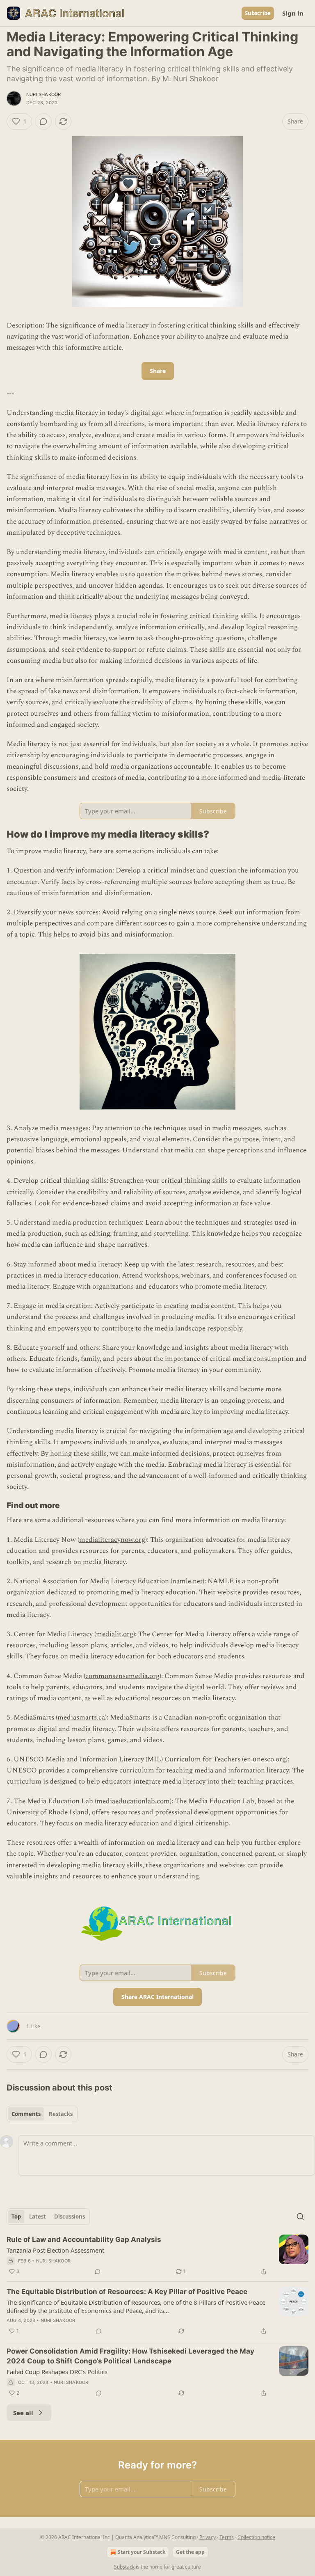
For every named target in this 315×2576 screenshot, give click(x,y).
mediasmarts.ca (81, 1717)
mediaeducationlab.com (133, 1801)
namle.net (187, 1581)
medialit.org (115, 1634)
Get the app (190, 2552)
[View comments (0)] (43, 121)
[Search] (300, 2217)
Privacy (208, 2537)
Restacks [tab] (61, 2114)
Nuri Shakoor (43, 94)
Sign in (293, 13)
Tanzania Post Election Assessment (55, 2250)
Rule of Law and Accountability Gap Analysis (84, 2239)
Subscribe (258, 13)
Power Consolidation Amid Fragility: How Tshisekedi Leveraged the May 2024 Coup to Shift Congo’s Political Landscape (130, 2356)
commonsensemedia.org (122, 1676)
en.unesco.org (265, 1759)
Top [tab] (16, 2217)
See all (23, 2413)
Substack (124, 2567)
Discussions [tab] (70, 2217)
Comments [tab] (26, 2114)
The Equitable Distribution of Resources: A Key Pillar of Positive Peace (127, 2292)
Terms (227, 2537)
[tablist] (42, 2114)
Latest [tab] (38, 2217)
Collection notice (256, 2537)
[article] (157, 2255)
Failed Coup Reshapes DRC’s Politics (57, 2372)
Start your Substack (142, 2552)
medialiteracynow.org (112, 1540)
